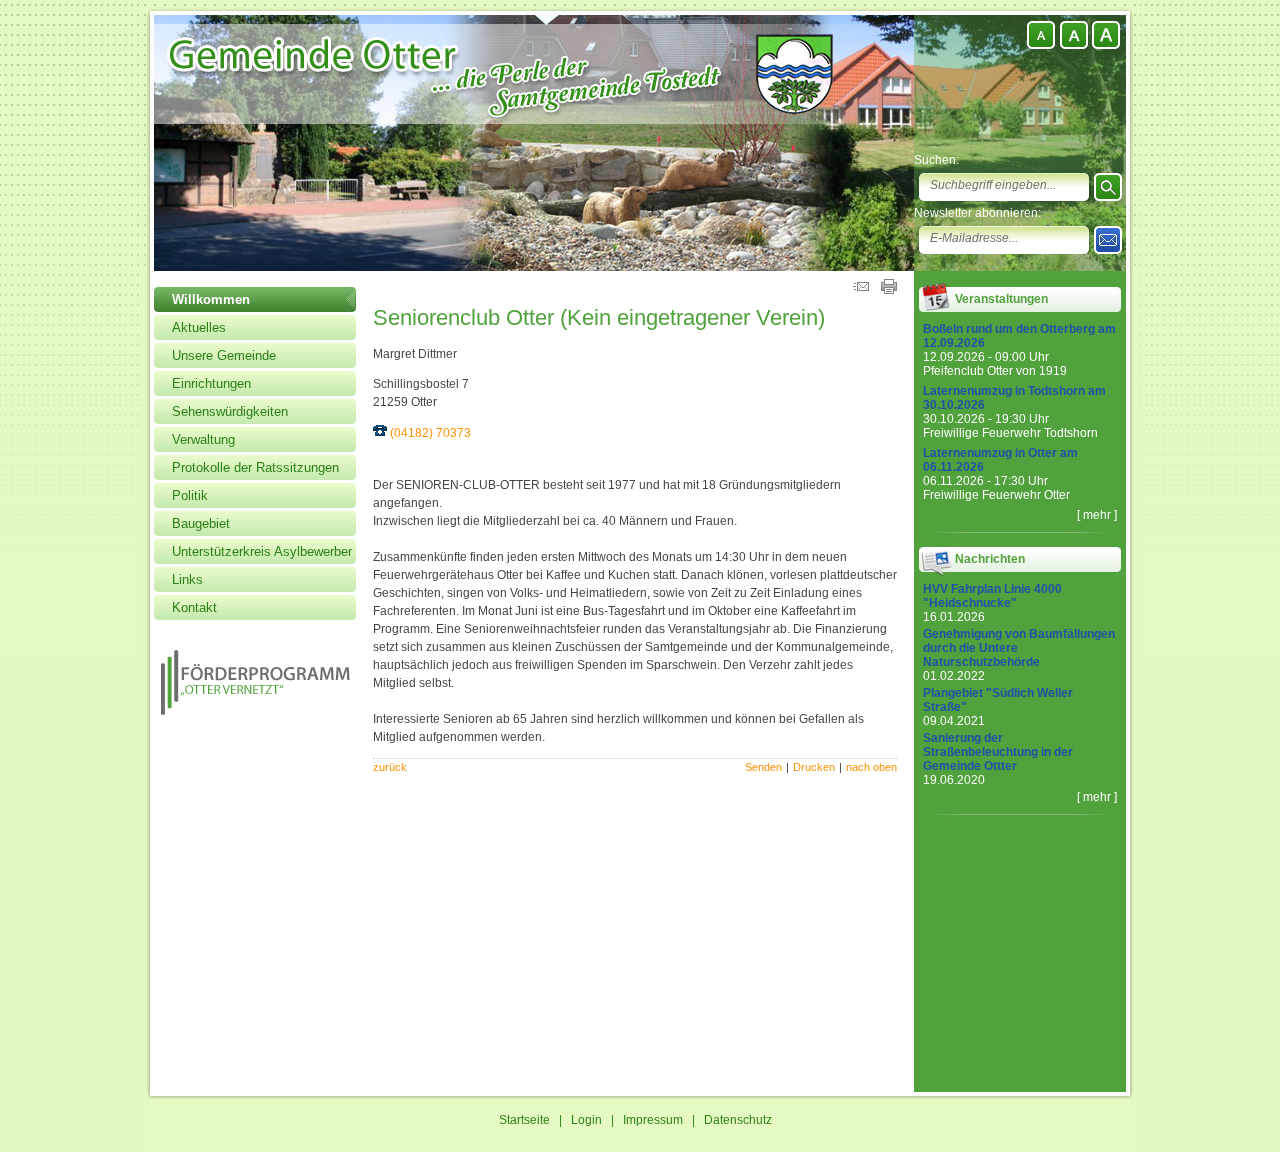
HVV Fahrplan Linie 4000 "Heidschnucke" (992, 596)
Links (187, 579)
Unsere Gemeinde (224, 355)
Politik (190, 495)
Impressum (653, 1120)
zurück (390, 767)
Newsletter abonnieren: (977, 213)
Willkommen (211, 299)
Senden (763, 767)
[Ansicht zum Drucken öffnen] (889, 290)
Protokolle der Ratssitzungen (255, 467)
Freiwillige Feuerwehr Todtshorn (1010, 433)
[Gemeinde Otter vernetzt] (255, 711)
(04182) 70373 (430, 433)
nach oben (871, 767)
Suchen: (936, 160)
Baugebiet (201, 523)
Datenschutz (738, 1120)
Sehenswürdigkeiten (230, 411)
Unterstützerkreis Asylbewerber (262, 551)
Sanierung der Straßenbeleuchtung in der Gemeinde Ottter (998, 752)
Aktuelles (199, 327)
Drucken (814, 767)
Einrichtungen (211, 383)
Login (586, 1120)
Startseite (524, 1120)
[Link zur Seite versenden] (861, 290)
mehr (1097, 515)
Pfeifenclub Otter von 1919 (995, 371)
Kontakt (194, 607)
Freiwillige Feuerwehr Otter (996, 495)
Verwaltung (203, 439)
